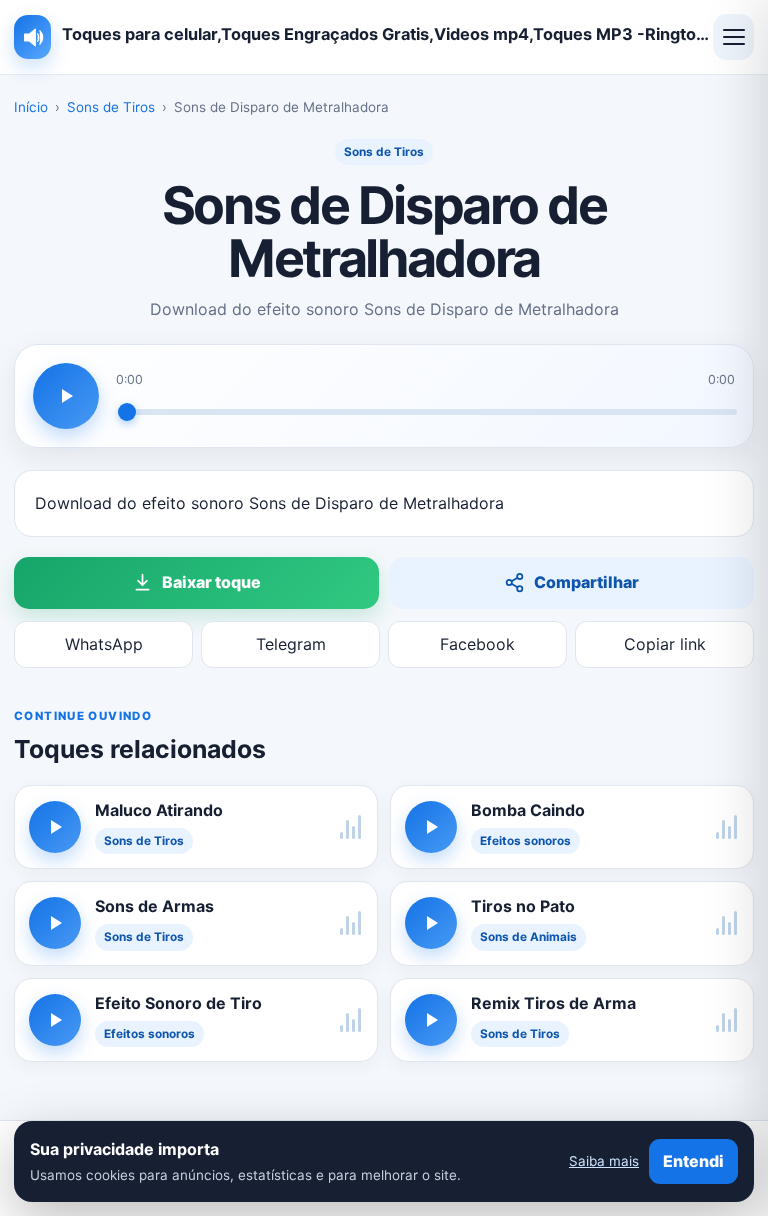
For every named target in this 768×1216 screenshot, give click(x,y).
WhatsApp (104, 644)
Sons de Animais (528, 937)
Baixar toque (211, 582)
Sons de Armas (154, 906)
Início (31, 107)
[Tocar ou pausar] (66, 396)
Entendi (693, 1161)
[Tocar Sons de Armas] (55, 923)
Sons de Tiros (111, 107)
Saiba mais (604, 1161)
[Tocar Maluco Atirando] (55, 827)
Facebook (477, 644)
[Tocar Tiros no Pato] (431, 923)
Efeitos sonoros (525, 841)
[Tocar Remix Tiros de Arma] (431, 1020)
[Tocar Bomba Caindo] (431, 827)
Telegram (291, 644)
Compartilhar (586, 582)
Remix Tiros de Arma (553, 1003)
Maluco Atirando (159, 810)
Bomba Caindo (528, 810)
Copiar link (665, 644)
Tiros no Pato (523, 906)
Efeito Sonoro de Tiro (178, 1003)
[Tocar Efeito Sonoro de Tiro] (55, 1020)
